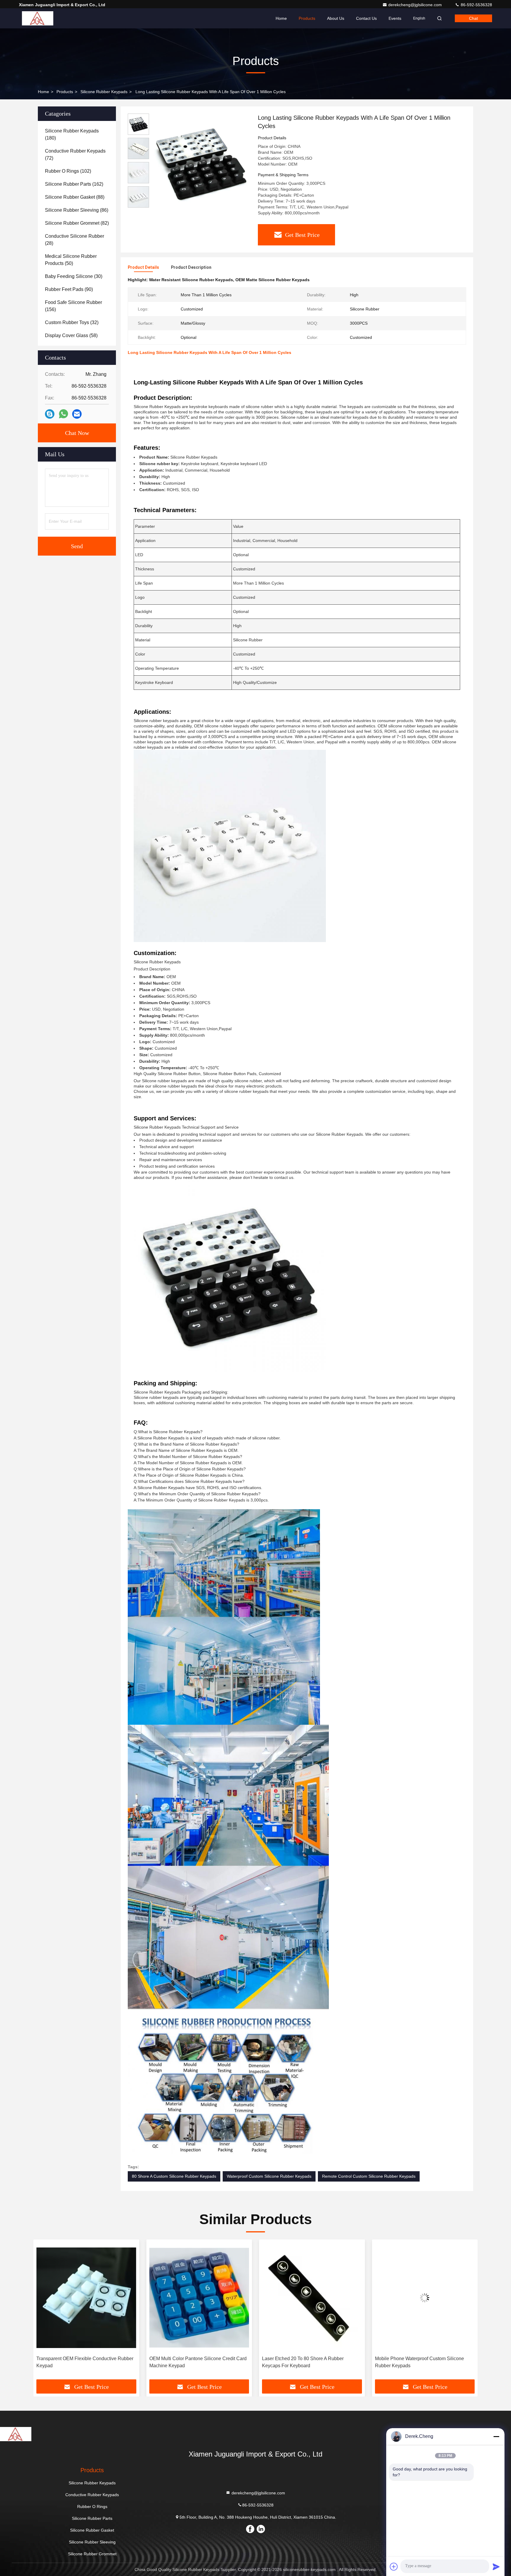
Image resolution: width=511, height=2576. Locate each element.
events (395, 18)
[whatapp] (63, 414)
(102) (68, 171)
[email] (77, 414)
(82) (77, 223)
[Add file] (394, 2567)
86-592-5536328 (476, 5)
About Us (336, 18)
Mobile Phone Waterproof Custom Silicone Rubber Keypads (307, 2362)
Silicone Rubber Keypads (104, 92)
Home (281, 18)
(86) (77, 210)
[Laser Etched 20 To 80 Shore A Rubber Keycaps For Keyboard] (199, 2298)
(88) (75, 197)
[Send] (496, 2567)
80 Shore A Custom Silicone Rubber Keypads (174, 2176)
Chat (473, 18)
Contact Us (366, 18)
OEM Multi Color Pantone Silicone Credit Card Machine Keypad (85, 2362)
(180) (72, 134)
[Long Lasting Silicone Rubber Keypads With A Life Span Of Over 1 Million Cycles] (201, 163)
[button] (44, 2312)
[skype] (50, 414)
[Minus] (496, 2436)
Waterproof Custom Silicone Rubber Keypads (269, 2176)
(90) (69, 289)
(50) (71, 260)
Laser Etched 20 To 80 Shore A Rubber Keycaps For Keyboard (190, 2362)
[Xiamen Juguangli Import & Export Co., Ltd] (38, 18)
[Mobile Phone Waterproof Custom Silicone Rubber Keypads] (312, 2298)
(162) (74, 184)
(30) (74, 276)
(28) (75, 240)
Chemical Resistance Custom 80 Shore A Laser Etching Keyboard (425, 2362)
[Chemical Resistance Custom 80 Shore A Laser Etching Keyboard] (425, 2298)
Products (307, 18)
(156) (73, 306)
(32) (72, 322)
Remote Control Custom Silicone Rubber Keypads (369, 2176)
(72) (75, 154)
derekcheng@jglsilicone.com (416, 5)
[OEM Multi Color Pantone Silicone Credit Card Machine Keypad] (86, 2298)
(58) (71, 335)
